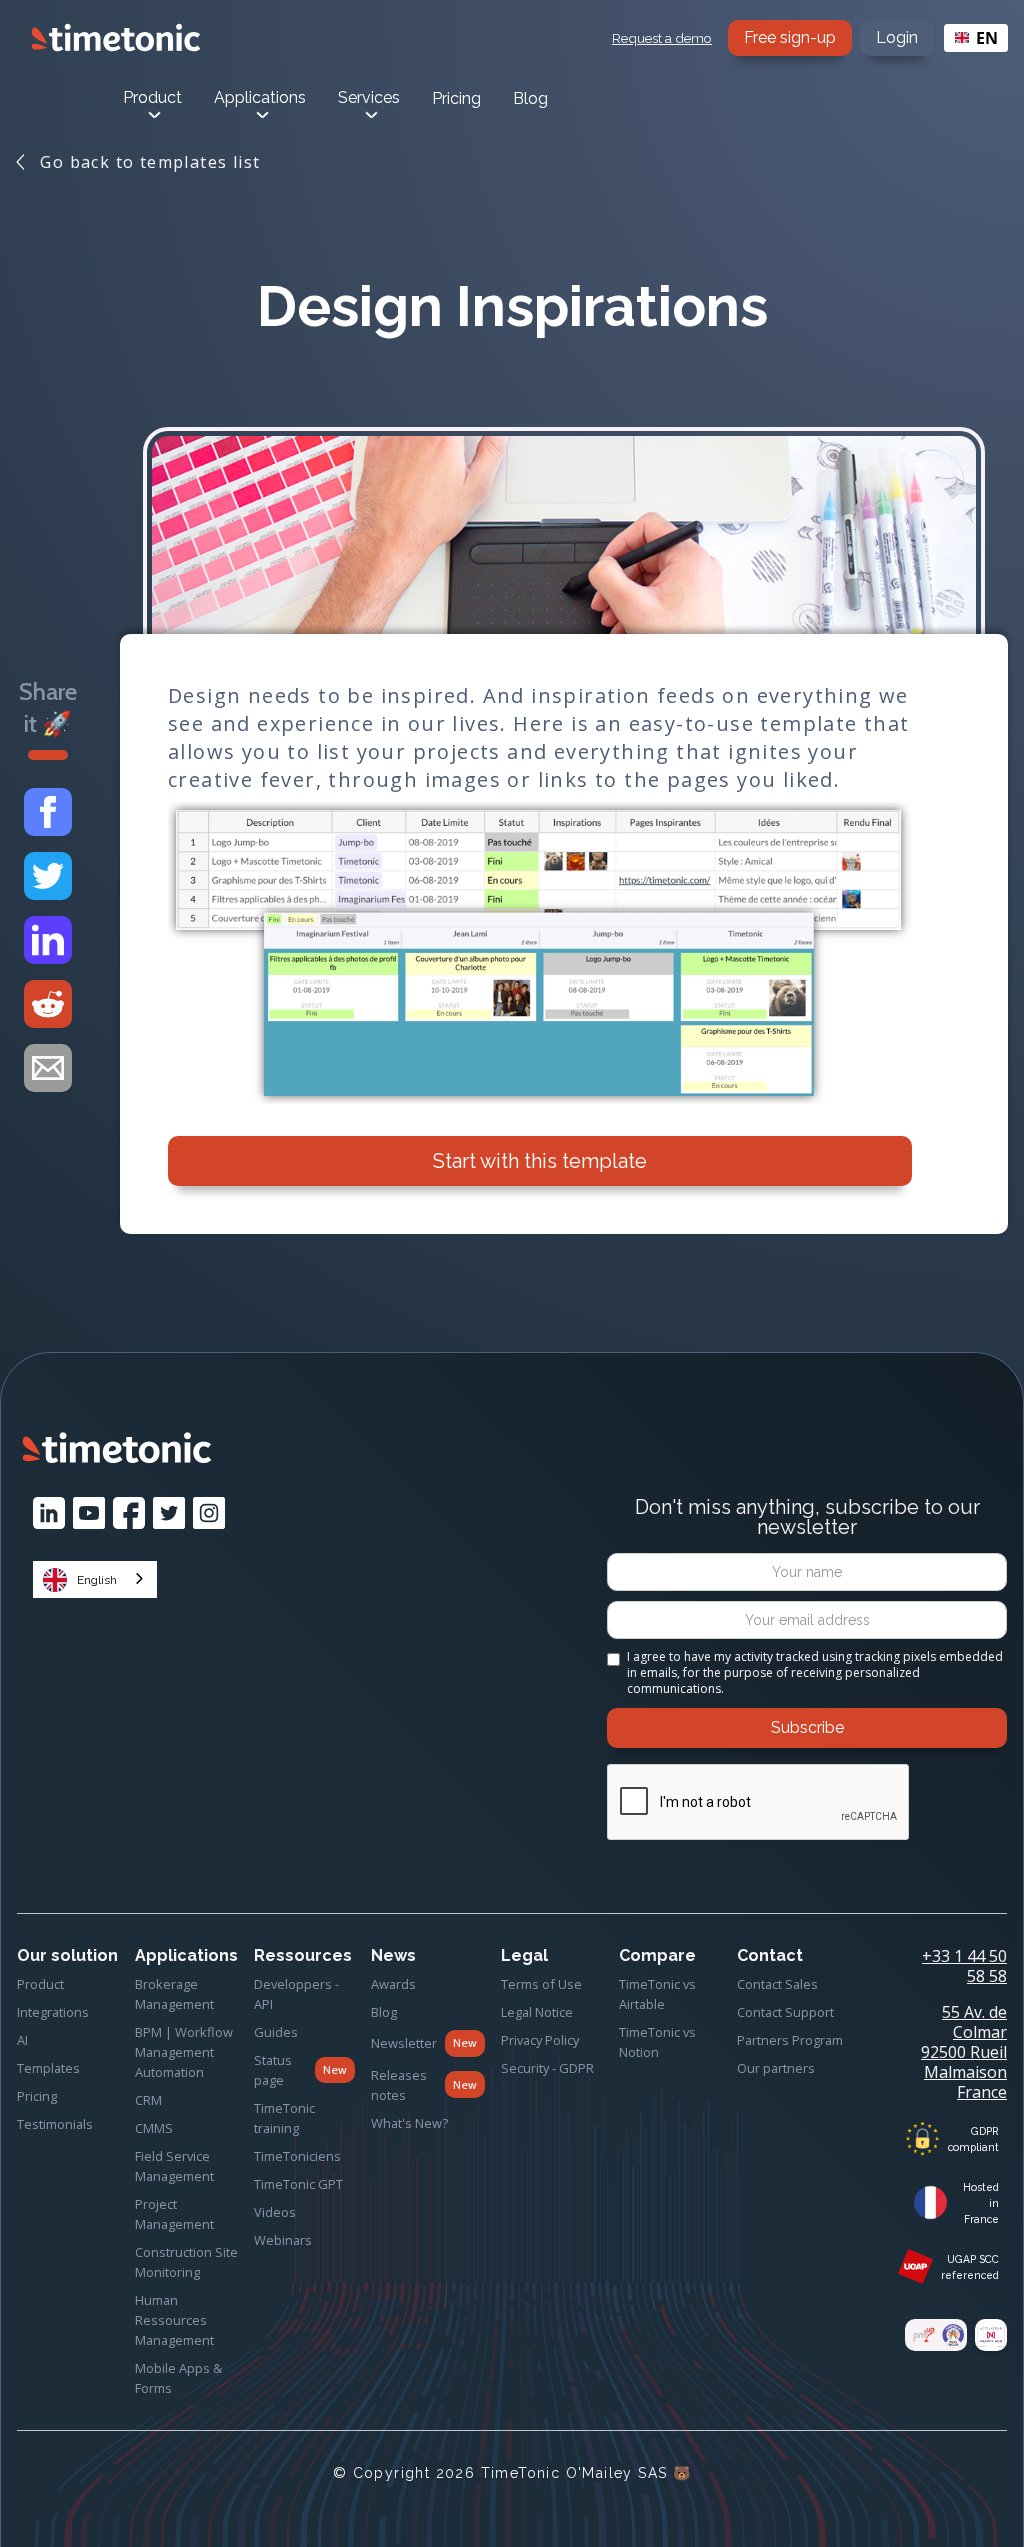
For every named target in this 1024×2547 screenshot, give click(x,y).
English (97, 1580)
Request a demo (662, 38)
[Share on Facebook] (48, 812)
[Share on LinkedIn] (48, 940)
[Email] (48, 1068)
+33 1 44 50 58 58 (964, 1966)
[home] (116, 37)
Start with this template (540, 1161)
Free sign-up (790, 37)
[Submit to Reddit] (48, 1004)
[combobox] (976, 38)
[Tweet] (48, 876)
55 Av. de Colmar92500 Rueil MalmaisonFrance (964, 2052)
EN (987, 38)
